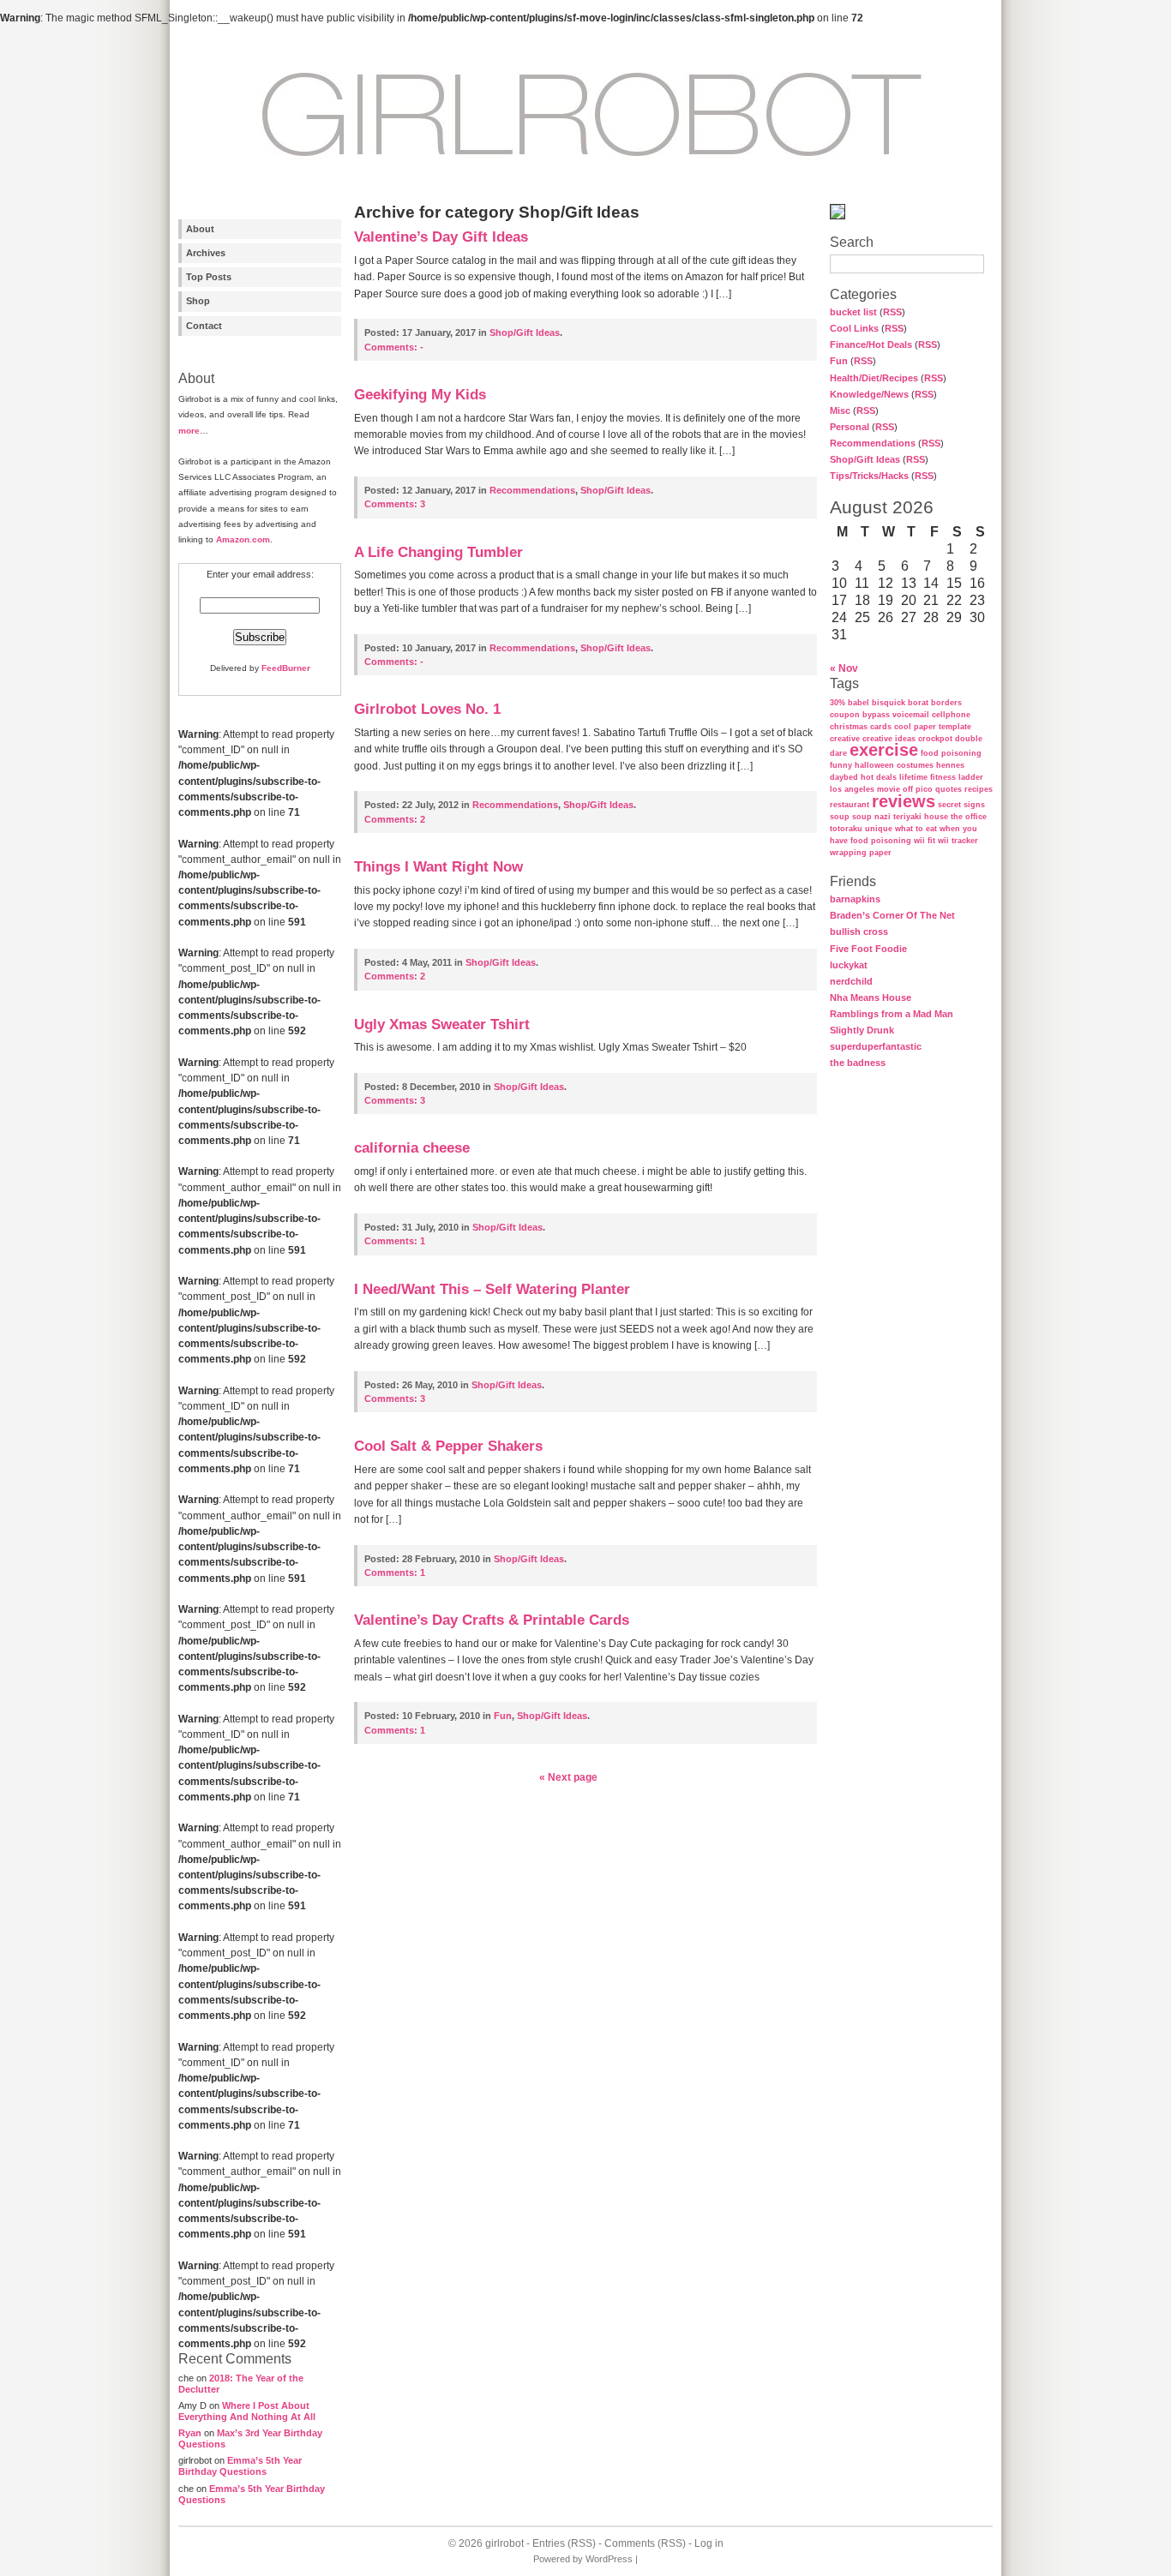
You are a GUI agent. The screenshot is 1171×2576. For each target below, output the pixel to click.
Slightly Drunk (862, 1030)
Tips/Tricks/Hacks (869, 476)
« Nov (844, 668)
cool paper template (933, 727)
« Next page (568, 1777)
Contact (204, 326)
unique (879, 829)
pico (924, 789)
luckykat (849, 965)
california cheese (412, 1148)
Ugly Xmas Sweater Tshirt (442, 1024)
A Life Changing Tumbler (438, 552)
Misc (840, 410)
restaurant (850, 805)
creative (845, 739)
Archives (206, 253)
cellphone (951, 715)
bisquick (889, 703)
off (908, 789)
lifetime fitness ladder (941, 777)
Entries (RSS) (564, 2543)
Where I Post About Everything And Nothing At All (247, 2411)
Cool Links (854, 328)
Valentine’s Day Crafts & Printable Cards (492, 1620)
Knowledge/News (869, 394)
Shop (198, 301)
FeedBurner (286, 668)
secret (949, 805)
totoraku (846, 829)
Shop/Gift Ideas (865, 459)
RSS (892, 312)
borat (918, 703)
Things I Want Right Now (438, 867)
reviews (904, 801)
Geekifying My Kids (420, 395)
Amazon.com (243, 539)
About (200, 229)
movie (889, 789)
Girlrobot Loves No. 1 (427, 709)
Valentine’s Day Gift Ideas (441, 237)
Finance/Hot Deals (871, 344)
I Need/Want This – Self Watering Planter (492, 1289)
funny (841, 765)
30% (838, 703)
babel (859, 703)
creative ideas (889, 739)
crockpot (935, 739)
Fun (839, 361)
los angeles (852, 789)
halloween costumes (894, 765)
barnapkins (855, 899)
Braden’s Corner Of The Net (892, 915)
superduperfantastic (876, 1046)
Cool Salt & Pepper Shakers (448, 1446)
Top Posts (209, 277)
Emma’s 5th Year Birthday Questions (240, 2466)
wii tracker (958, 841)
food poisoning (951, 753)
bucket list (853, 312)
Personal (850, 427)
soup (840, 817)
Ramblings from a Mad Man (892, 1014)
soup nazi (871, 817)
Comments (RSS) (645, 2543)
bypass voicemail (896, 715)
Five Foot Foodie (868, 949)
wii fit (925, 841)
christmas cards (861, 727)
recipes (979, 789)
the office (969, 817)
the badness (858, 1063)
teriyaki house (921, 817)
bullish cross (859, 932)
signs (974, 805)
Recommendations (873, 443)
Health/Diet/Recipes (874, 378)
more (189, 431)
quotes (949, 789)
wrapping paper (861, 853)
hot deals (879, 777)
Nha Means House (871, 997)
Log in (709, 2543)
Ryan (190, 2433)
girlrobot (504, 2543)
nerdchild (851, 981)
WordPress (609, 2559)
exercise (884, 750)
